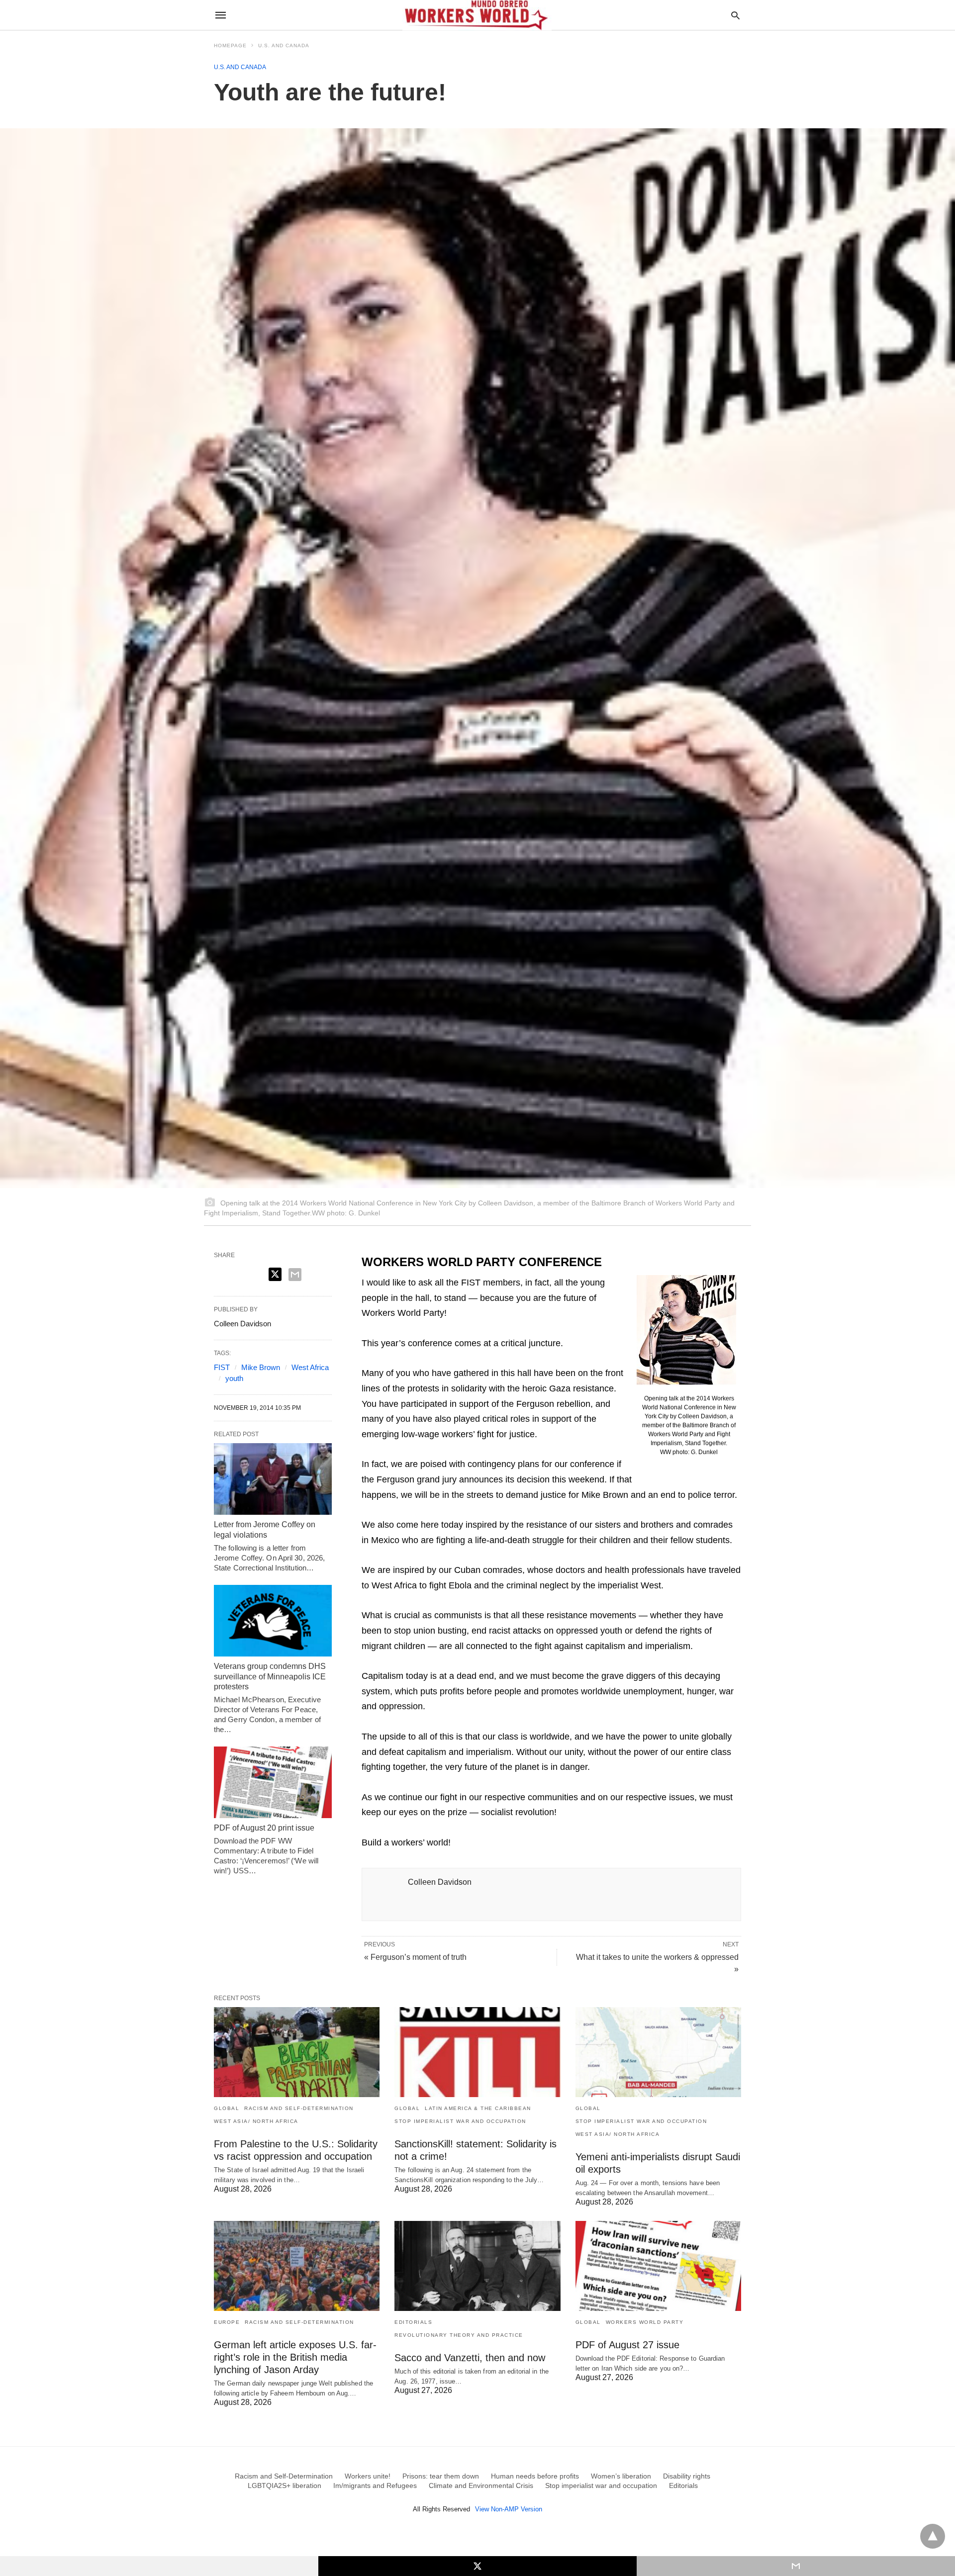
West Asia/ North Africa (256, 2121)
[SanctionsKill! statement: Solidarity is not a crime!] (477, 2052)
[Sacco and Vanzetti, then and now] (477, 2266)
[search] (735, 15)
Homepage (230, 46)
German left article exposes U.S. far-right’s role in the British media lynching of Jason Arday (295, 2357)
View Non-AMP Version (509, 2509)
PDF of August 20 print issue (264, 1828)
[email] (796, 2566)
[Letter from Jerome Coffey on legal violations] (273, 1479)
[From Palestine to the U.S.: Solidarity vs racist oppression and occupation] (297, 2052)
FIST (222, 1367)
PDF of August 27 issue (627, 2345)
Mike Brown (261, 1367)
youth (234, 1378)
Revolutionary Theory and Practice (459, 2335)
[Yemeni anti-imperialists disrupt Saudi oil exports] (658, 2052)
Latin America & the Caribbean (478, 2108)
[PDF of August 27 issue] (658, 2266)
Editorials (413, 2322)
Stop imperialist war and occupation (460, 2121)
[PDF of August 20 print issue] (273, 1782)
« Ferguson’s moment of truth (415, 1957)
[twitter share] (275, 1274)
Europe (227, 2322)
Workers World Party (645, 2322)
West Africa (310, 1367)
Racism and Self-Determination (299, 2108)
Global (227, 2108)
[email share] (295, 1275)
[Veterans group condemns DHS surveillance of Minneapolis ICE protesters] (273, 1621)
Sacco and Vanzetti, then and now (470, 2358)
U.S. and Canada (284, 46)
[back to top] (933, 2536)
